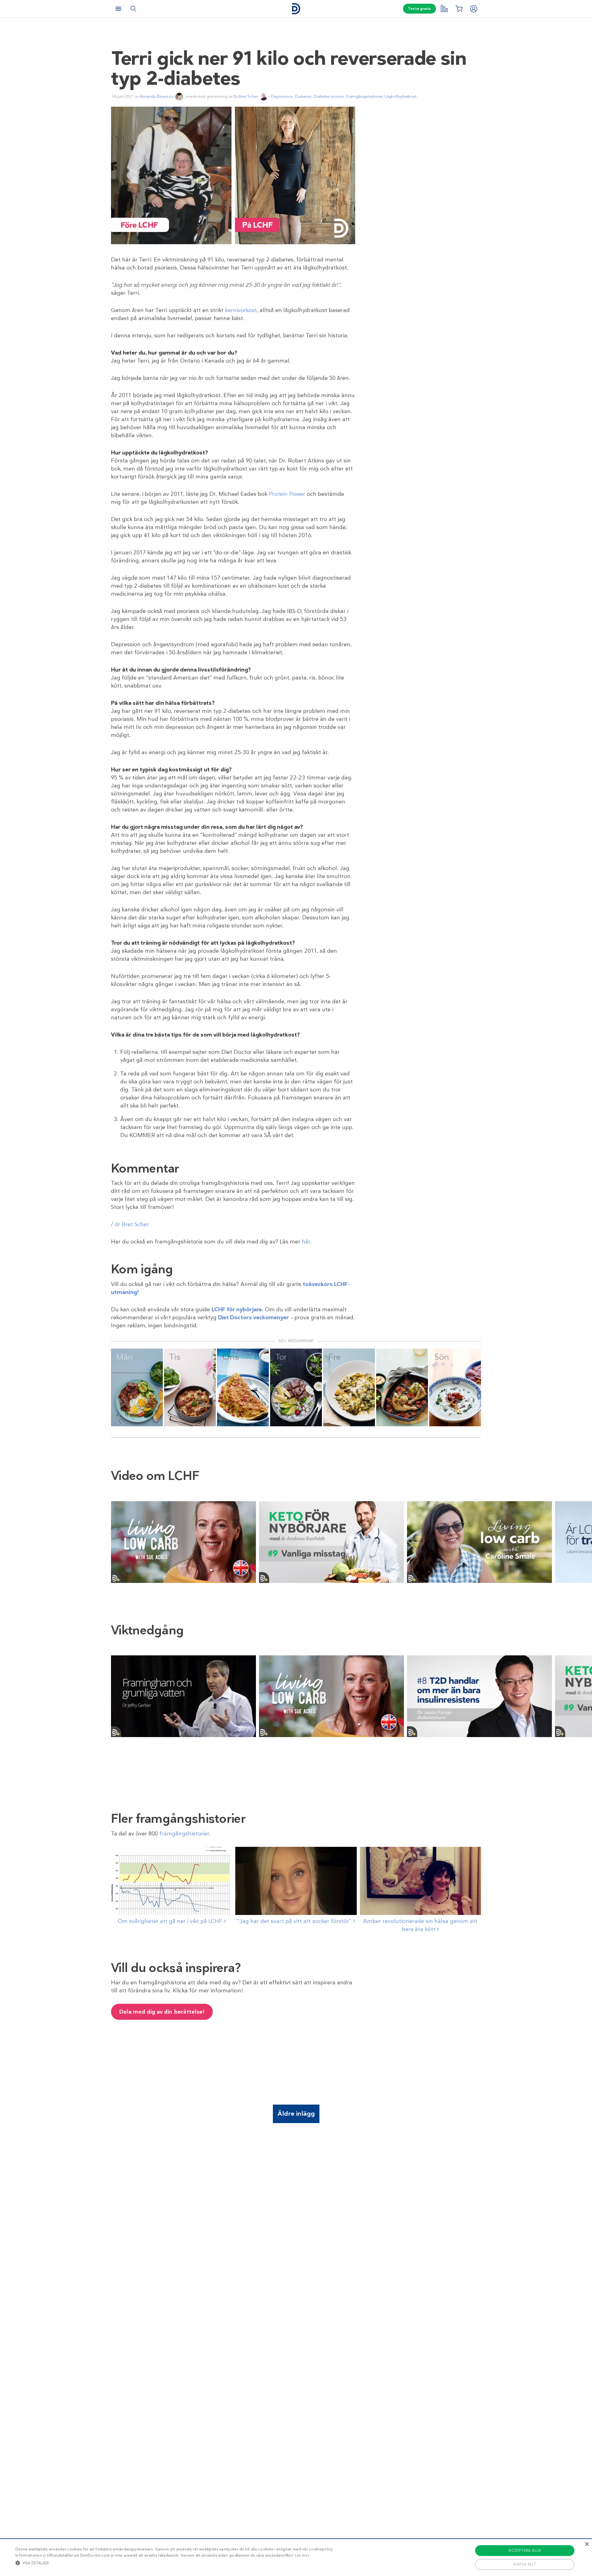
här (306, 1242)
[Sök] (133, 9)
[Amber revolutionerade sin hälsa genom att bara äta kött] (420, 1881)
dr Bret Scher (132, 1224)
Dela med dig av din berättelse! (162, 2012)
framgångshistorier (184, 1834)
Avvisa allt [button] (525, 2564)
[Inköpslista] (459, 9)
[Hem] (296, 9)
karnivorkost (241, 310)
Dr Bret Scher (246, 96)
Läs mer (302, 2555)
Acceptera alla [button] (525, 2550)
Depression (282, 96)
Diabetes (303, 96)
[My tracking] (444, 9)
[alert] (296, 2557)
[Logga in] (474, 9)
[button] (175, 2563)
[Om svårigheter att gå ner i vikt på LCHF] (172, 1881)
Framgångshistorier (364, 96)
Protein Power (287, 494)
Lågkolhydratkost (401, 96)
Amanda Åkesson (157, 96)
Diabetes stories (329, 96)
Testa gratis (419, 9)
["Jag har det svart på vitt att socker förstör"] (296, 1881)
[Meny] (118, 9)
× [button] (587, 2544)
